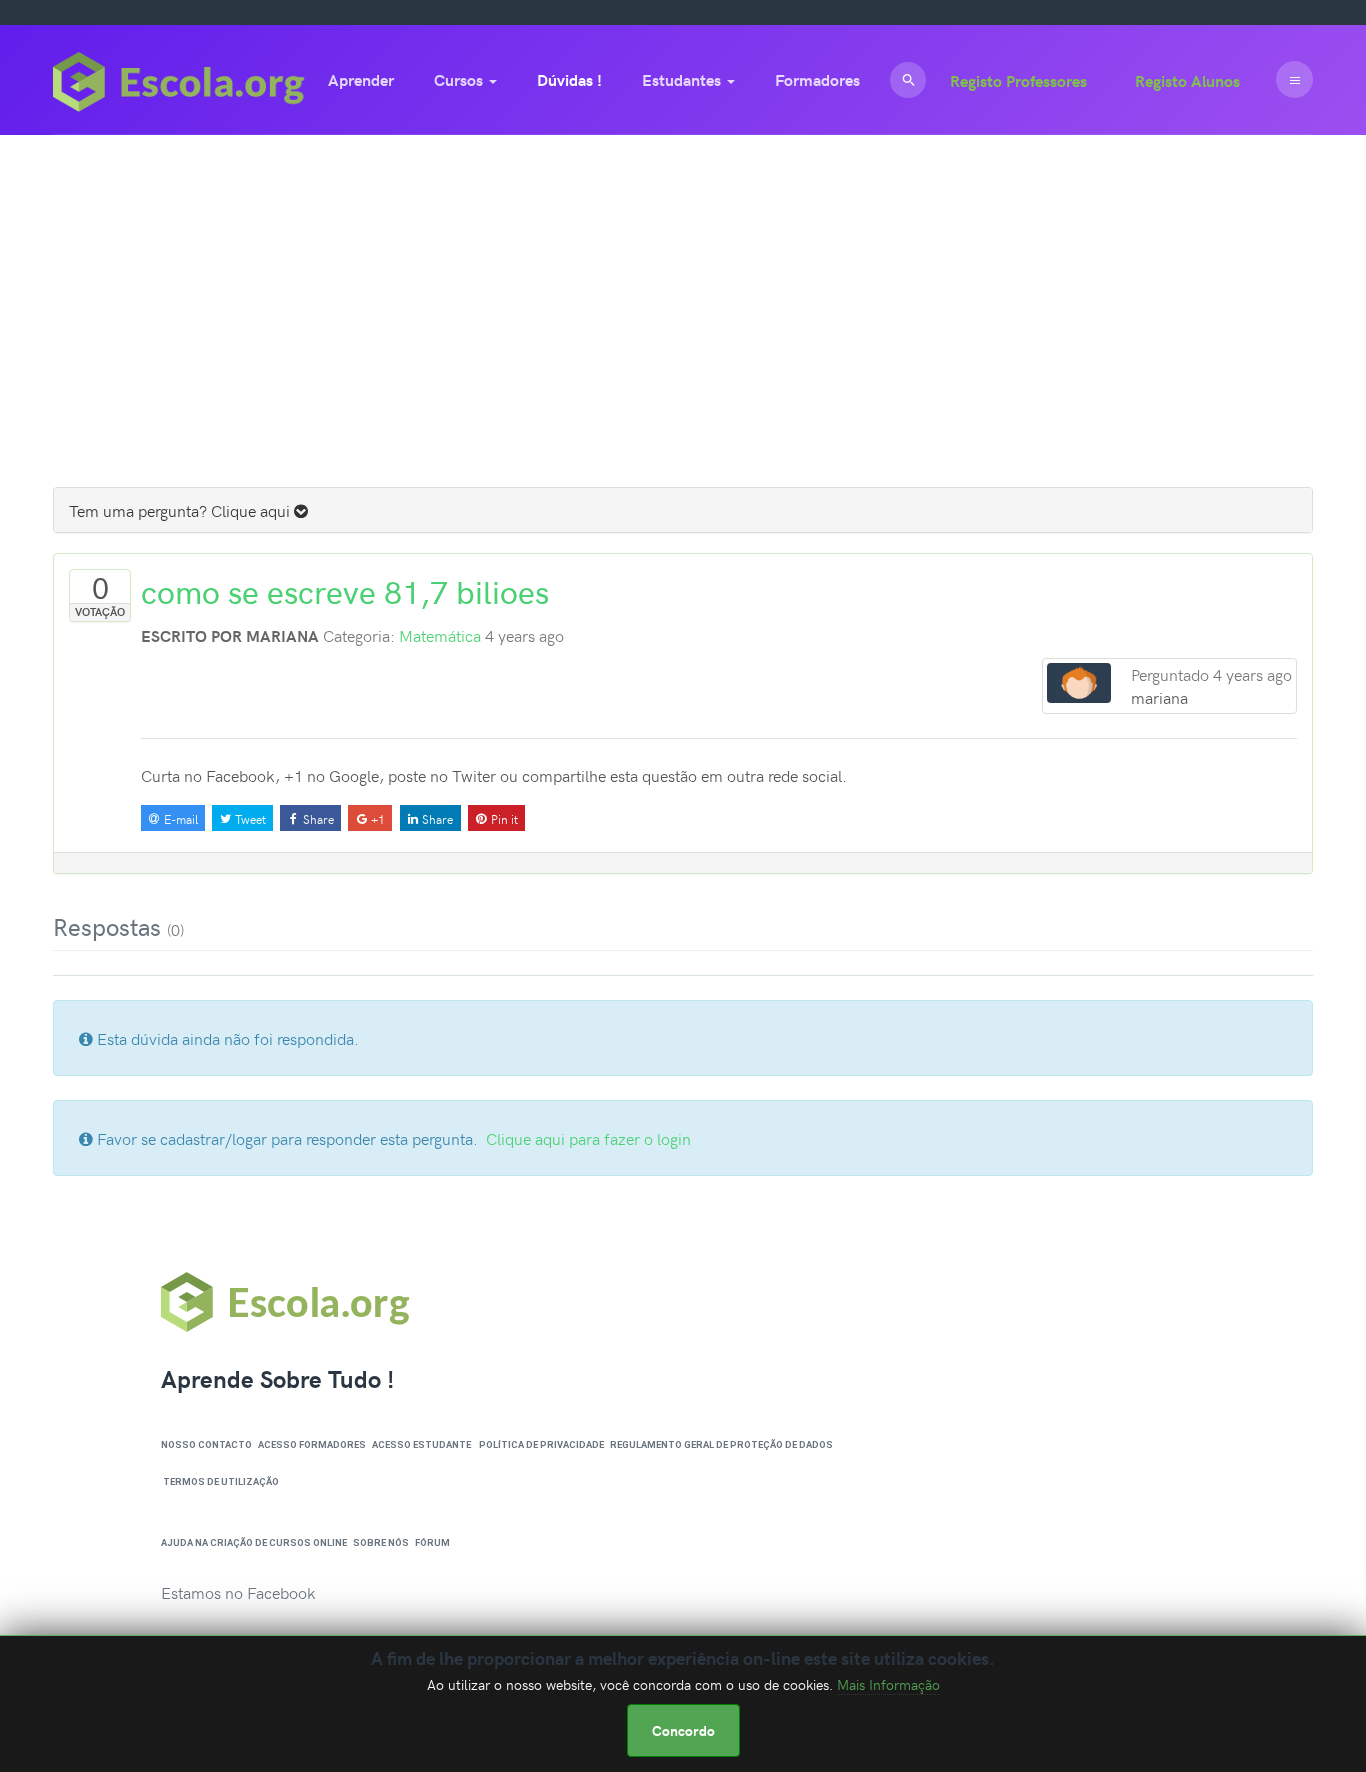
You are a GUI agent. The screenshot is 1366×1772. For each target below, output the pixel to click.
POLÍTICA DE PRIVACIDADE (541, 1444)
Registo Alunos (1187, 80)
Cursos (460, 79)
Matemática (440, 635)
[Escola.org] (179, 79)
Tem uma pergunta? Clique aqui (181, 510)
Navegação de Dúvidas (678, 407)
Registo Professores (1018, 80)
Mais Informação (888, 1684)
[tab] (683, 510)
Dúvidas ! (569, 79)
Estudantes (683, 79)
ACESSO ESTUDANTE (421, 1444)
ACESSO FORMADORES (312, 1444)
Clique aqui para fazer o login (588, 1138)
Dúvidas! (107, 298)
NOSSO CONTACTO (206, 1444)
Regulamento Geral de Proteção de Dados (721, 1444)
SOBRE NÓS (381, 1542)
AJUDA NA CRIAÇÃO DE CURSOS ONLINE (254, 1542)
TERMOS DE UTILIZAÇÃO (221, 1481)
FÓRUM (432, 1542)
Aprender (361, 79)
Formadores (817, 79)
